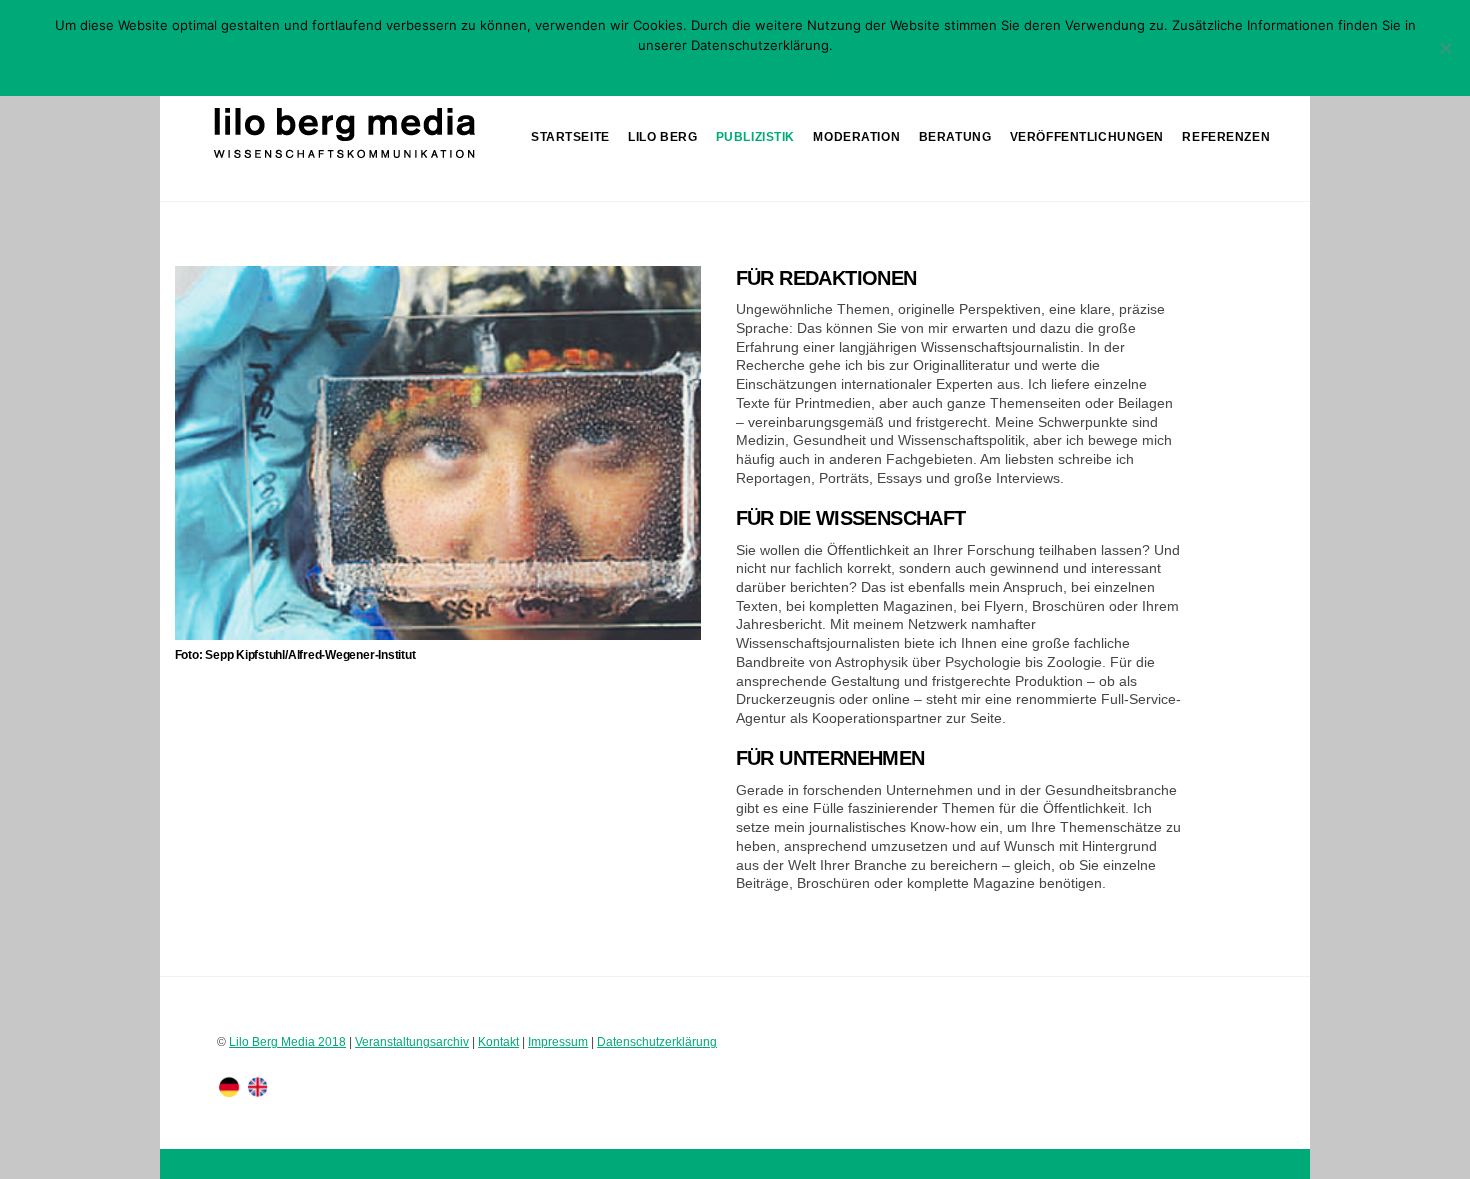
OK (647, 71)
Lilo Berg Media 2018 (287, 1041)
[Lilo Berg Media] (342, 159)
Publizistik (755, 137)
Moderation (856, 137)
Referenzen (1226, 137)
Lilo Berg (662, 137)
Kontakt (498, 1041)
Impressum (558, 1041)
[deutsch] (229, 1086)
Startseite (570, 137)
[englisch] (258, 1086)
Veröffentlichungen (1087, 137)
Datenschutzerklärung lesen (754, 71)
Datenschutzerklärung (657, 1041)
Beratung (955, 137)
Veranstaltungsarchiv (412, 1041)
